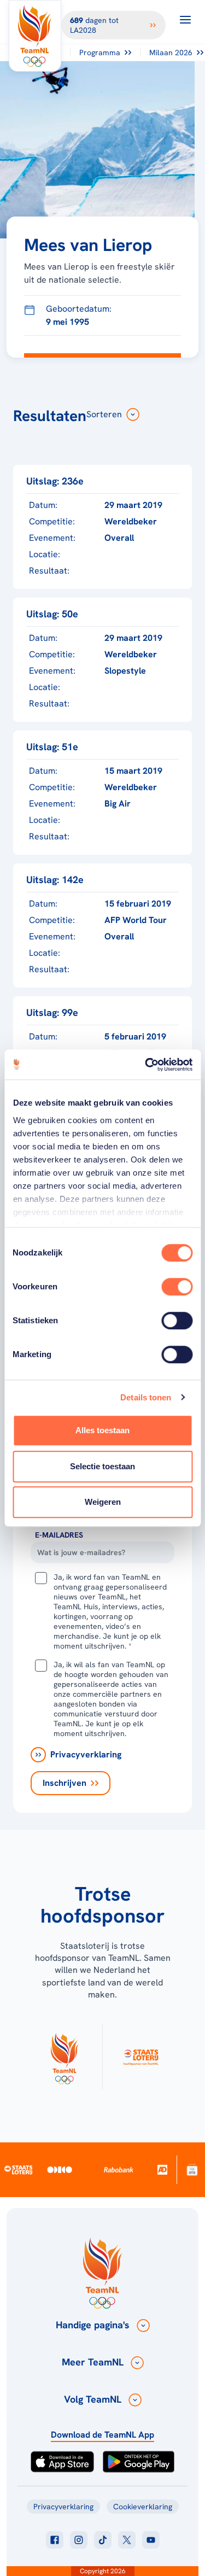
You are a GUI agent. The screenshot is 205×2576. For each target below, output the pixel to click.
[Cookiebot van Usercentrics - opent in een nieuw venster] (146, 1065)
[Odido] (60, 2169)
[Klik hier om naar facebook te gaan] (55, 2540)
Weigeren (103, 1502)
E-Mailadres (59, 1535)
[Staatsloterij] (18, 2169)
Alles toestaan (102, 1430)
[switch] (177, 1287)
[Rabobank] (119, 2170)
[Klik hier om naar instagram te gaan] (79, 2540)
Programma (100, 52)
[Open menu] (185, 20)
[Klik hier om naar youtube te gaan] (151, 2540)
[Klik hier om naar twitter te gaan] (127, 2540)
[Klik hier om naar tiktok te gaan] (103, 2540)
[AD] (162, 2169)
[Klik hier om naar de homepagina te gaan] (35, 36)
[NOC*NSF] (192, 2169)
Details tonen (146, 1397)
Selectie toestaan (102, 1466)
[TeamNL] (64, 2057)
